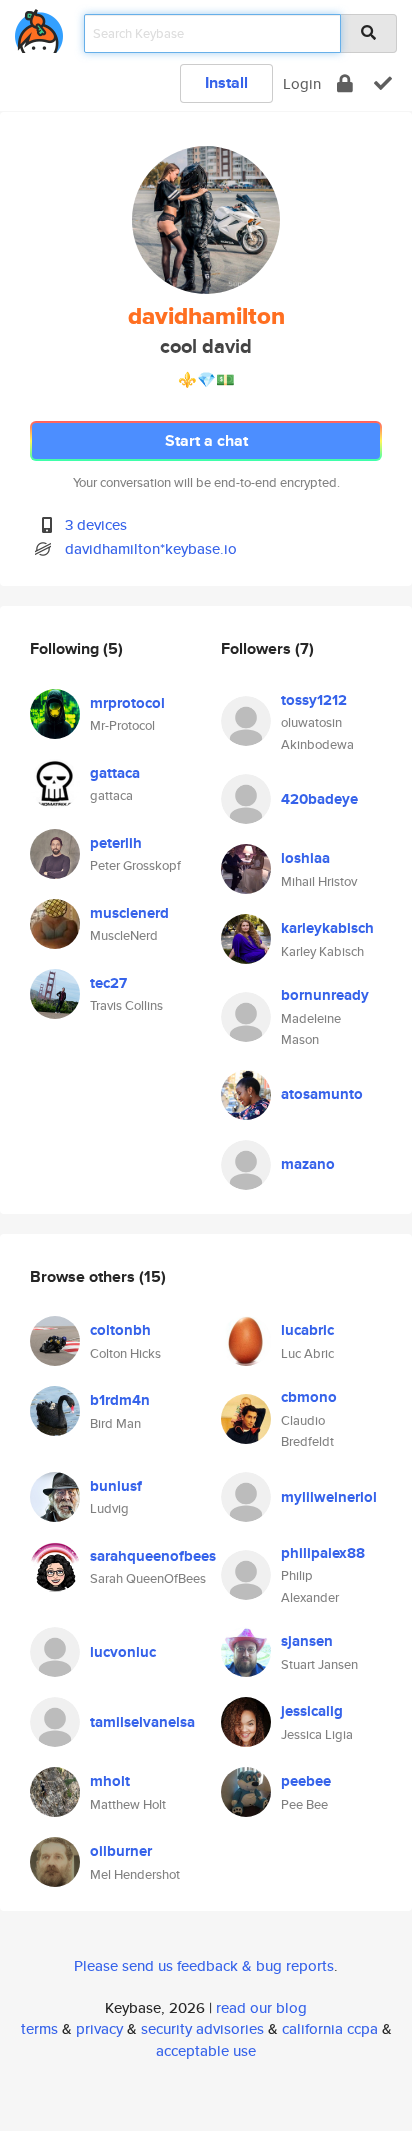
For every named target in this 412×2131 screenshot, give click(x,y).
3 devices (96, 524)
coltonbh (120, 1330)
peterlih (116, 843)
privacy (99, 2028)
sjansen (307, 1641)
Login (302, 83)
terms (39, 2028)
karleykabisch (327, 928)
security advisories (202, 2028)
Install (226, 82)
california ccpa (330, 2028)
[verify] (383, 83)
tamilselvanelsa (142, 1722)
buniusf (116, 1486)
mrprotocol (127, 703)
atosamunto (322, 1094)
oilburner (121, 1851)
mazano (308, 1164)
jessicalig (312, 1711)
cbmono (309, 1397)
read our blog (261, 2007)
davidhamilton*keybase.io (151, 548)
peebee (306, 1781)
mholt (110, 1781)
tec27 (108, 983)
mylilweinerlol (329, 1497)
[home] (39, 27)
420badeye (319, 799)
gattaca (115, 773)
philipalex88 (323, 1553)
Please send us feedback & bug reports (204, 1965)
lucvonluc (123, 1652)
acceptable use (206, 2050)
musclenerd (129, 913)
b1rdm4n (120, 1400)
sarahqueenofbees (153, 1556)
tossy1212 (314, 700)
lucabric (307, 1330)
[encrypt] (345, 83)
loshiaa (305, 858)
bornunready (325, 995)
